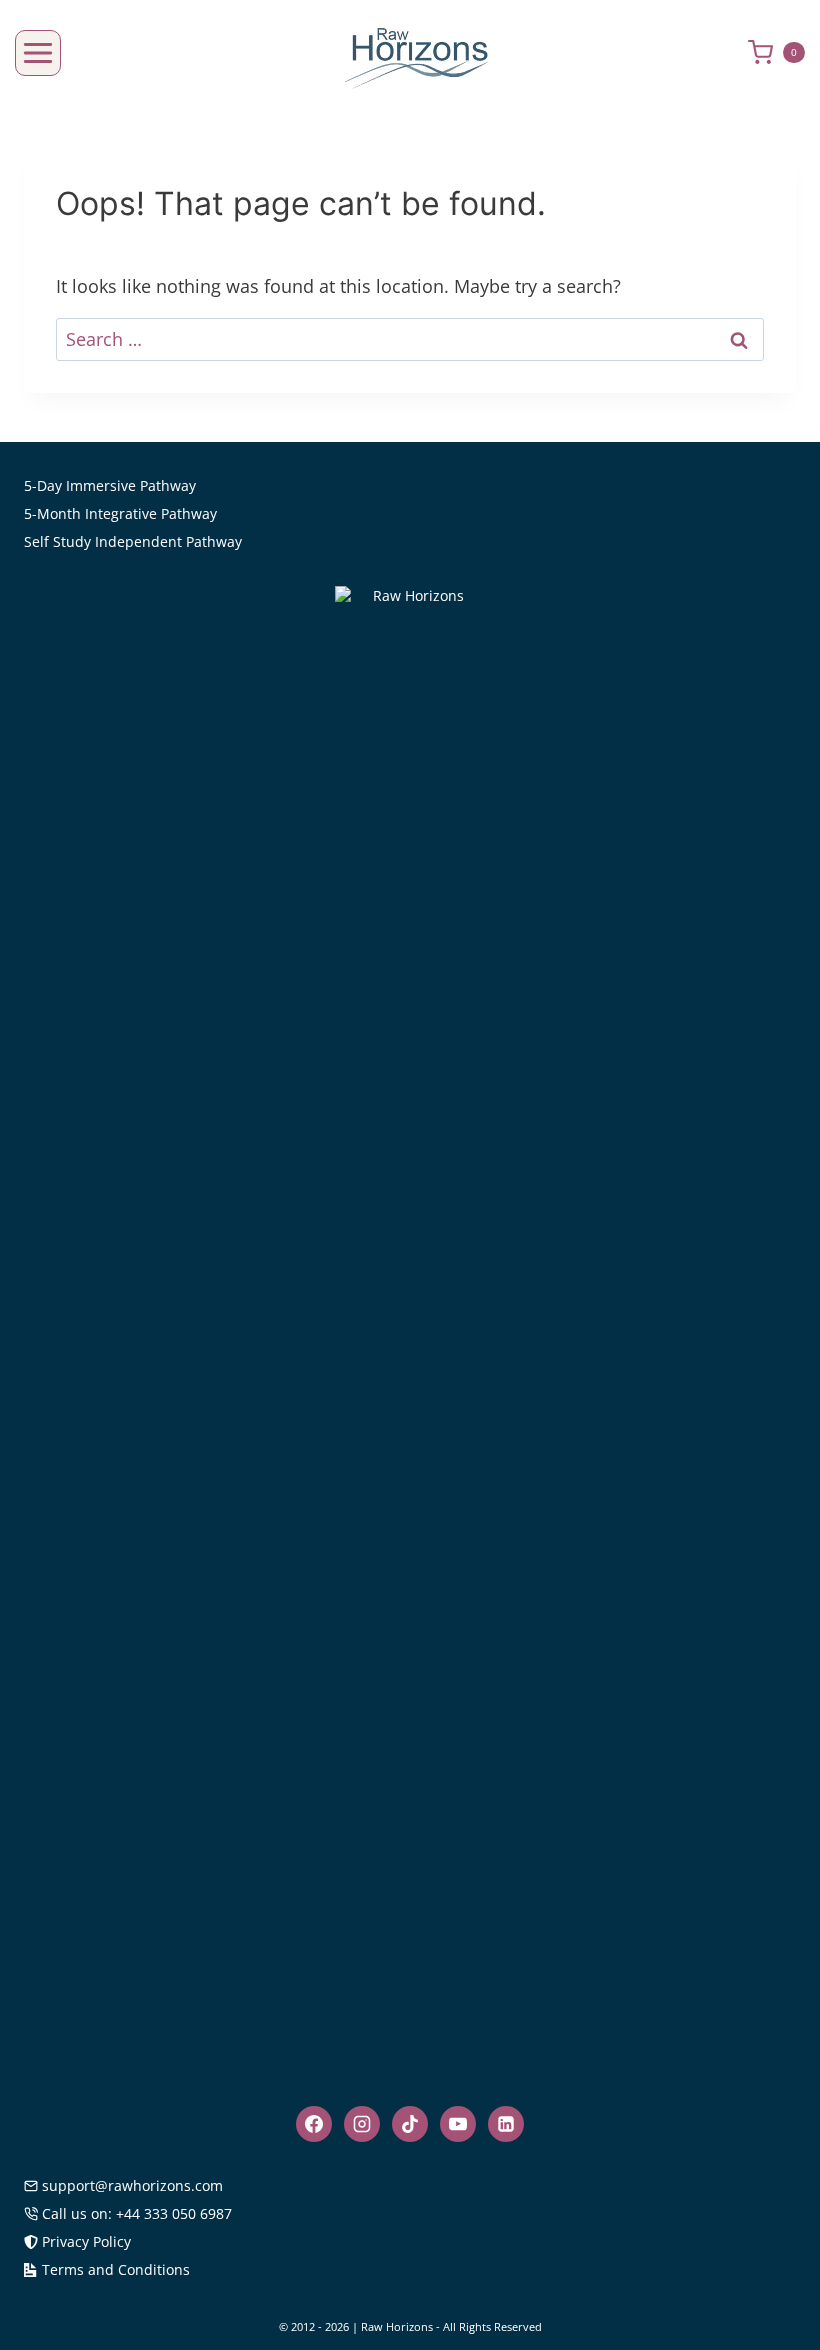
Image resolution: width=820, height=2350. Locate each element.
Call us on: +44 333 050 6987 (137, 2213)
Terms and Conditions (116, 2269)
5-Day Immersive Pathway (110, 485)
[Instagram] (362, 2124)
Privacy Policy (86, 2241)
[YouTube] (458, 2124)
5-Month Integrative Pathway (120, 513)
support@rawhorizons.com (132, 2185)
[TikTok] (410, 2124)
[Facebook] (314, 2124)
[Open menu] (38, 53)
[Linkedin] (506, 2124)
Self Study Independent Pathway (133, 541)
